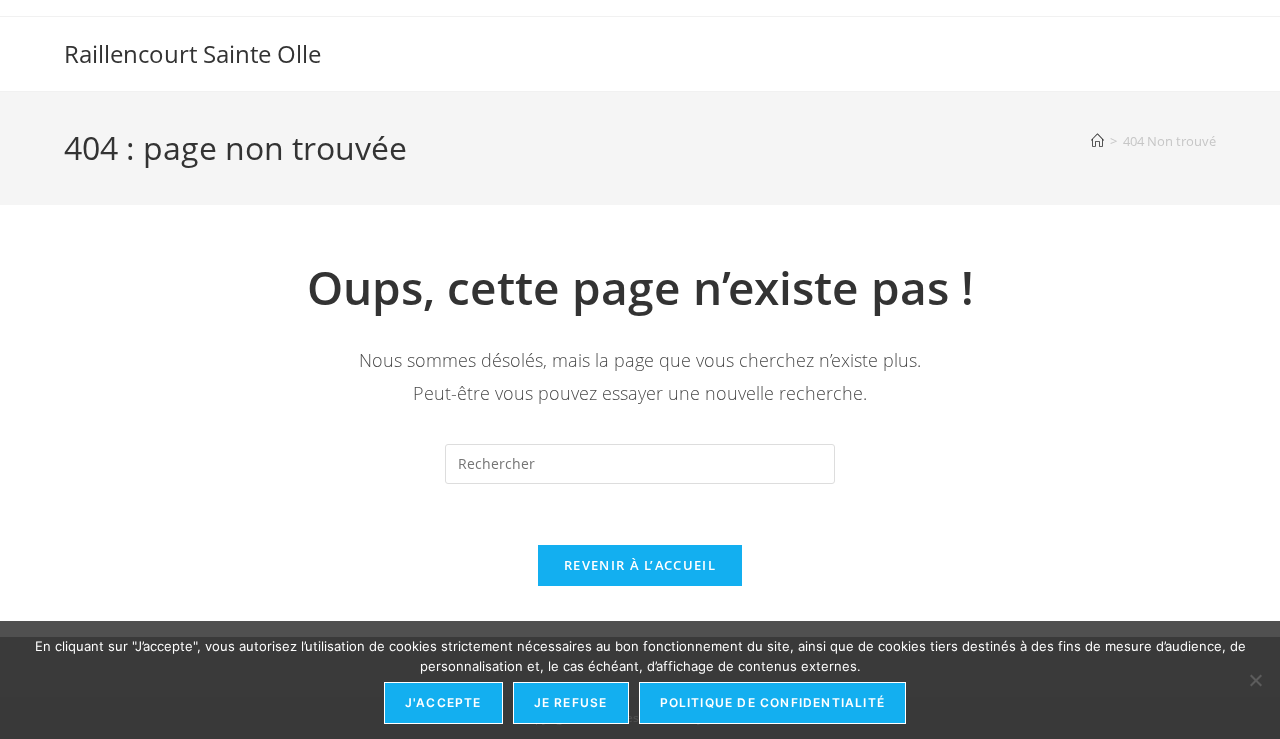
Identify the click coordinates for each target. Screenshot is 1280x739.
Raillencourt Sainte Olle (192, 53)
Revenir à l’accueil (640, 565)
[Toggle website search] (1206, 32)
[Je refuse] (1255, 680)
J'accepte (443, 702)
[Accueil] (1097, 141)
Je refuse (571, 702)
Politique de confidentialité (773, 702)
